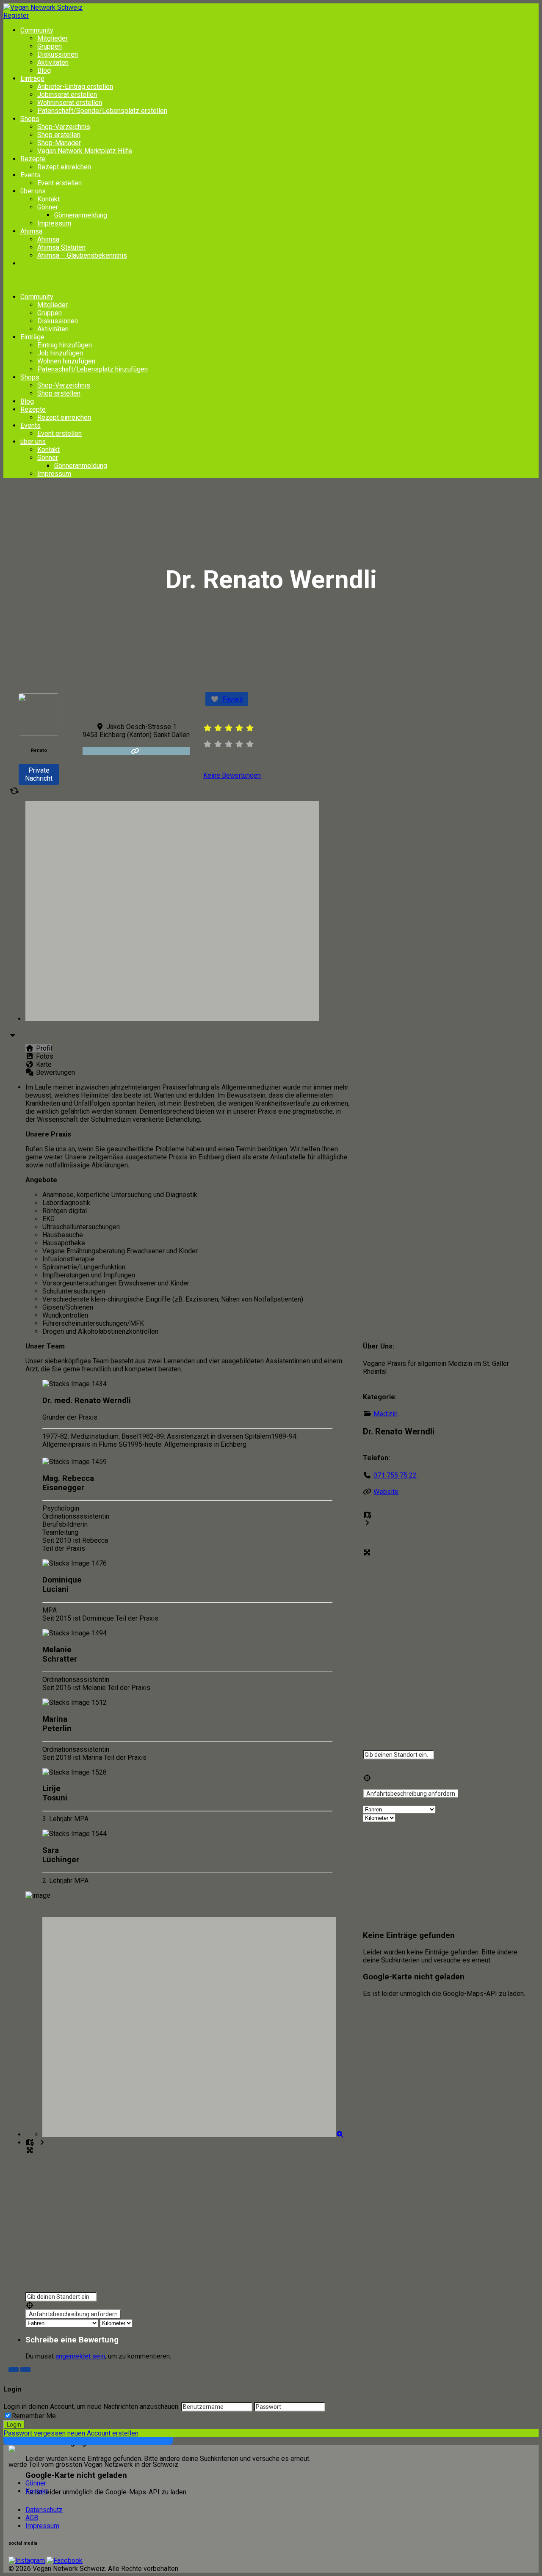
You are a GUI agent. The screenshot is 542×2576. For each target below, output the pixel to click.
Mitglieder (53, 38)
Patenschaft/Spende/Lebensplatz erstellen (102, 111)
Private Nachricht (39, 774)
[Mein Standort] (187, 2305)
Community (37, 30)
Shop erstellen (59, 135)
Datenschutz (44, 2510)
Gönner (48, 207)
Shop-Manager (59, 143)
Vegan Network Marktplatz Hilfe (85, 151)
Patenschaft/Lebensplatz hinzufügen (93, 369)
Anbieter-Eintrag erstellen (75, 87)
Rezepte (33, 159)
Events (30, 175)
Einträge (32, 78)
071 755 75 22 (395, 1475)
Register (16, 15)
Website (386, 1492)
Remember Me (34, 2416)
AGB (32, 2518)
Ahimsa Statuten (61, 247)
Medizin (386, 1414)
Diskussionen (58, 54)
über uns (33, 191)
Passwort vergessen (35, 2433)
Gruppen (50, 46)
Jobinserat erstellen (67, 95)
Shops (30, 119)
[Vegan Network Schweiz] (12, 2450)
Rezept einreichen (64, 167)
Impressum (54, 223)
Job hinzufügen (60, 353)
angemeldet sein (80, 2356)
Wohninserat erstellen (70, 103)
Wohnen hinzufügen (66, 361)
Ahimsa (31, 231)
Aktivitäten (53, 62)
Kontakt (48, 199)
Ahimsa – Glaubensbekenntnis (82, 255)
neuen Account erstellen (103, 2433)
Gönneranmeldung (81, 215)
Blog (44, 70)
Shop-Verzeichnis (64, 127)
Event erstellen (59, 183)
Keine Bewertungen (232, 775)
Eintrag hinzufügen (65, 345)
